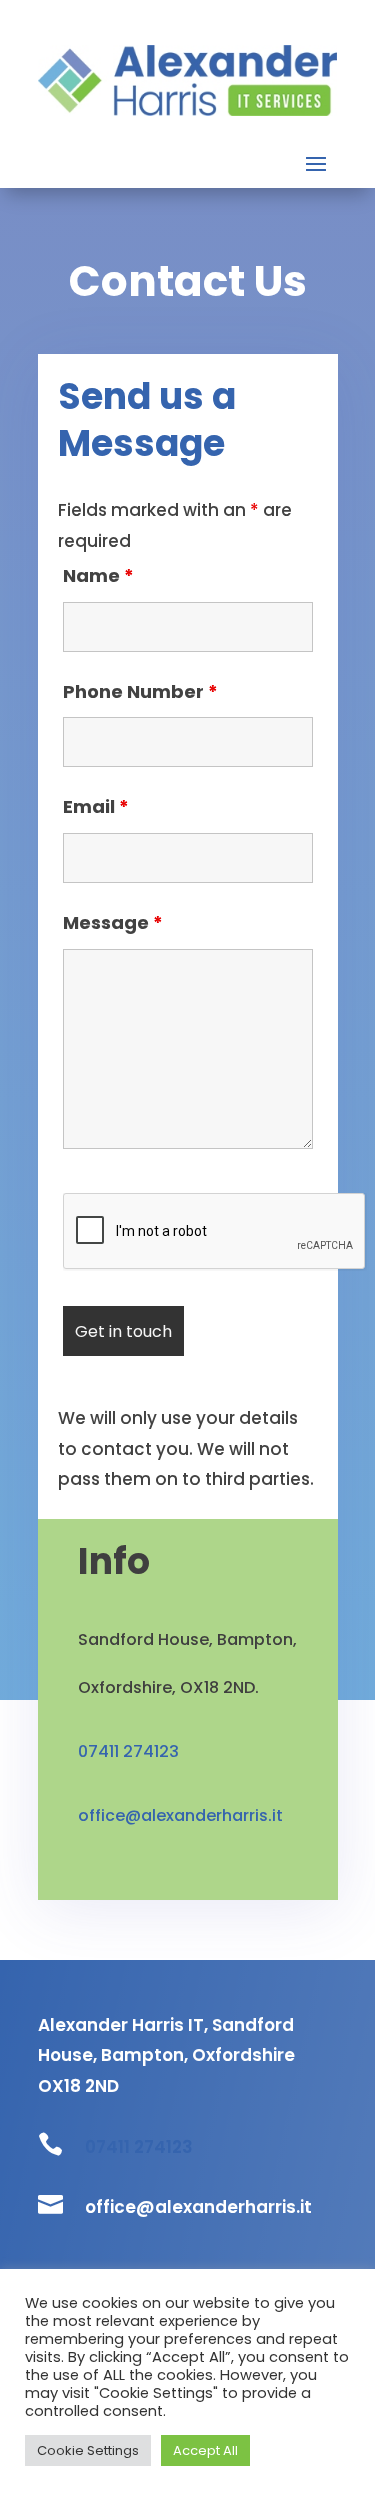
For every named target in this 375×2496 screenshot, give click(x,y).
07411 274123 (139, 2147)
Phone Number (140, 691)
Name (98, 575)
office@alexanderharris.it (180, 1815)
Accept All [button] (205, 2450)
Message (113, 922)
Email (96, 806)
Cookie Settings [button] (88, 2450)
